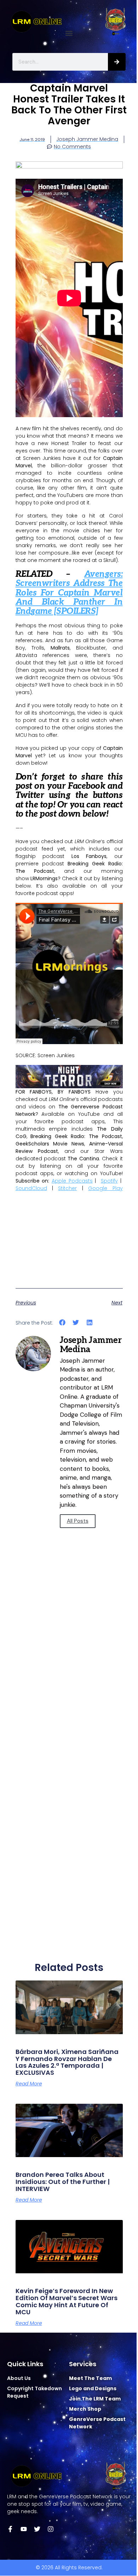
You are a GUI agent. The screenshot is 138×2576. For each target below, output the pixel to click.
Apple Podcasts (72, 1181)
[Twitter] (37, 2529)
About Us (19, 2378)
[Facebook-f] (10, 2529)
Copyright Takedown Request (34, 2392)
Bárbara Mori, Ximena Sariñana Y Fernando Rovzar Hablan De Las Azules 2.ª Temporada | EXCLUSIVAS (67, 2062)
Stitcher (67, 1188)
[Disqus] (69, 1673)
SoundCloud (31, 1188)
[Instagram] (51, 2529)
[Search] (117, 62)
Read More (29, 2084)
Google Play (105, 1188)
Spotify (109, 1181)
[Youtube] (24, 2529)
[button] (69, 33)
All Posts (78, 1521)
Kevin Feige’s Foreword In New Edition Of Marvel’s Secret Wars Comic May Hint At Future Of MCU (67, 2301)
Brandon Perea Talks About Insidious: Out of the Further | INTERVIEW (63, 2182)
